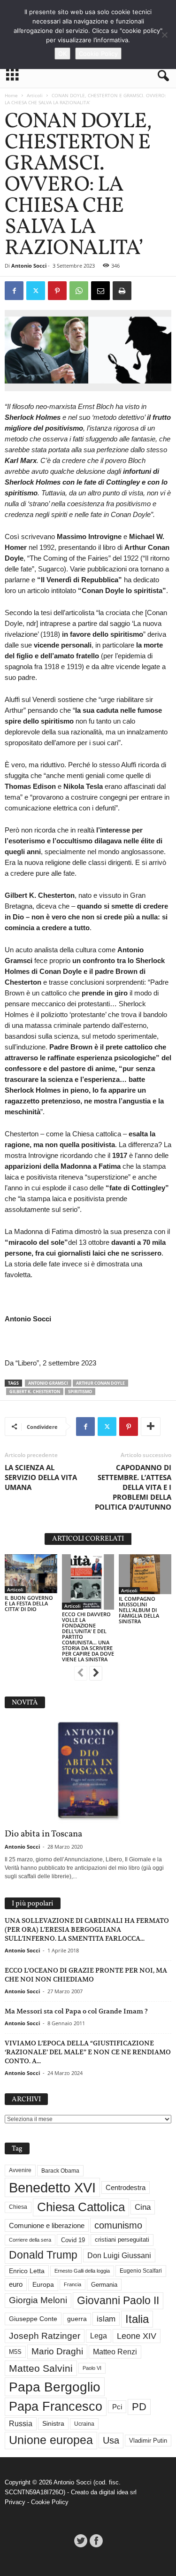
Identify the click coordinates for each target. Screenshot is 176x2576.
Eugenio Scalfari (141, 2271)
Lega (99, 2336)
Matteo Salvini (41, 2368)
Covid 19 (73, 2240)
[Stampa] (122, 291)
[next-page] (96, 1674)
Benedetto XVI (52, 2187)
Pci (117, 2407)
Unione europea (51, 2440)
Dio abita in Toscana (43, 1834)
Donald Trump (43, 2255)
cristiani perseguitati (122, 2240)
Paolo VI (92, 2368)
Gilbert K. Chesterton (35, 1392)
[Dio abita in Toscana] (88, 1771)
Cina (143, 2207)
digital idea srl (118, 2492)
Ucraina (84, 2424)
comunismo (118, 2225)
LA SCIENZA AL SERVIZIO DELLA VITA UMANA (41, 1477)
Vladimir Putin (148, 2441)
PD (139, 2407)
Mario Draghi (57, 2351)
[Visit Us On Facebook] (96, 2541)
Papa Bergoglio (55, 2387)
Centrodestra (126, 2187)
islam (106, 2319)
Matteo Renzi (115, 2352)
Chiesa (18, 2207)
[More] (151, 1427)
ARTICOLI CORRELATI (88, 1539)
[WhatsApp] (79, 291)
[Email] (100, 291)
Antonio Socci (29, 266)
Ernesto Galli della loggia (82, 2271)
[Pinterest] (57, 291)
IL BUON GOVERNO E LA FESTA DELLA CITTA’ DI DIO (29, 1603)
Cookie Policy (50, 2502)
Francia (73, 2284)
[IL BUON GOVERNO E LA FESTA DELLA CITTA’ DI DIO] (31, 1574)
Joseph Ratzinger (45, 2336)
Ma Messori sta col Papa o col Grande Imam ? (76, 2011)
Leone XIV (137, 2336)
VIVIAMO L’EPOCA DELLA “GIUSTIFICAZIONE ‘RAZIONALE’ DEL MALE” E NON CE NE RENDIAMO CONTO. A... (88, 2052)
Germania (104, 2285)
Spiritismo (80, 1392)
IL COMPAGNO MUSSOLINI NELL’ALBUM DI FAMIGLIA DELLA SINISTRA (139, 1610)
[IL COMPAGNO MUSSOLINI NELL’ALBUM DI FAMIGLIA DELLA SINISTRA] (145, 1574)
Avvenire (20, 2170)
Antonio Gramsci (48, 1383)
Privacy (15, 2502)
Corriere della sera (30, 2240)
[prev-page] (81, 1674)
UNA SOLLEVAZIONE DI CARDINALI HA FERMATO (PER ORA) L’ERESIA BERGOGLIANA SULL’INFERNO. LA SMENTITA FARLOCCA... (87, 1929)
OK (62, 54)
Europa (43, 2285)
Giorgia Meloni (38, 2300)
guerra (77, 2319)
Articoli (35, 95)
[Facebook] (14, 291)
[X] (36, 291)
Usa (111, 2440)
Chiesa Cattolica (81, 2207)
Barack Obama (60, 2171)
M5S (15, 2352)
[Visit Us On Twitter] (80, 2541)
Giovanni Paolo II (118, 2300)
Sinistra (53, 2423)
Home (11, 95)
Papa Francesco (56, 2406)
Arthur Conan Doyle (100, 1383)
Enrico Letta (27, 2271)
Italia (137, 2319)
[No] (164, 35)
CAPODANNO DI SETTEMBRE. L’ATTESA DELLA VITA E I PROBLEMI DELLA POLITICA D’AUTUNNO (133, 1487)
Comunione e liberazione (47, 2225)
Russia (21, 2424)
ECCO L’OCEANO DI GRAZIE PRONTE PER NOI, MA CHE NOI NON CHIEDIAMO (86, 1975)
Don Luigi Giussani (119, 2255)
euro (16, 2284)
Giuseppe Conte (33, 2319)
